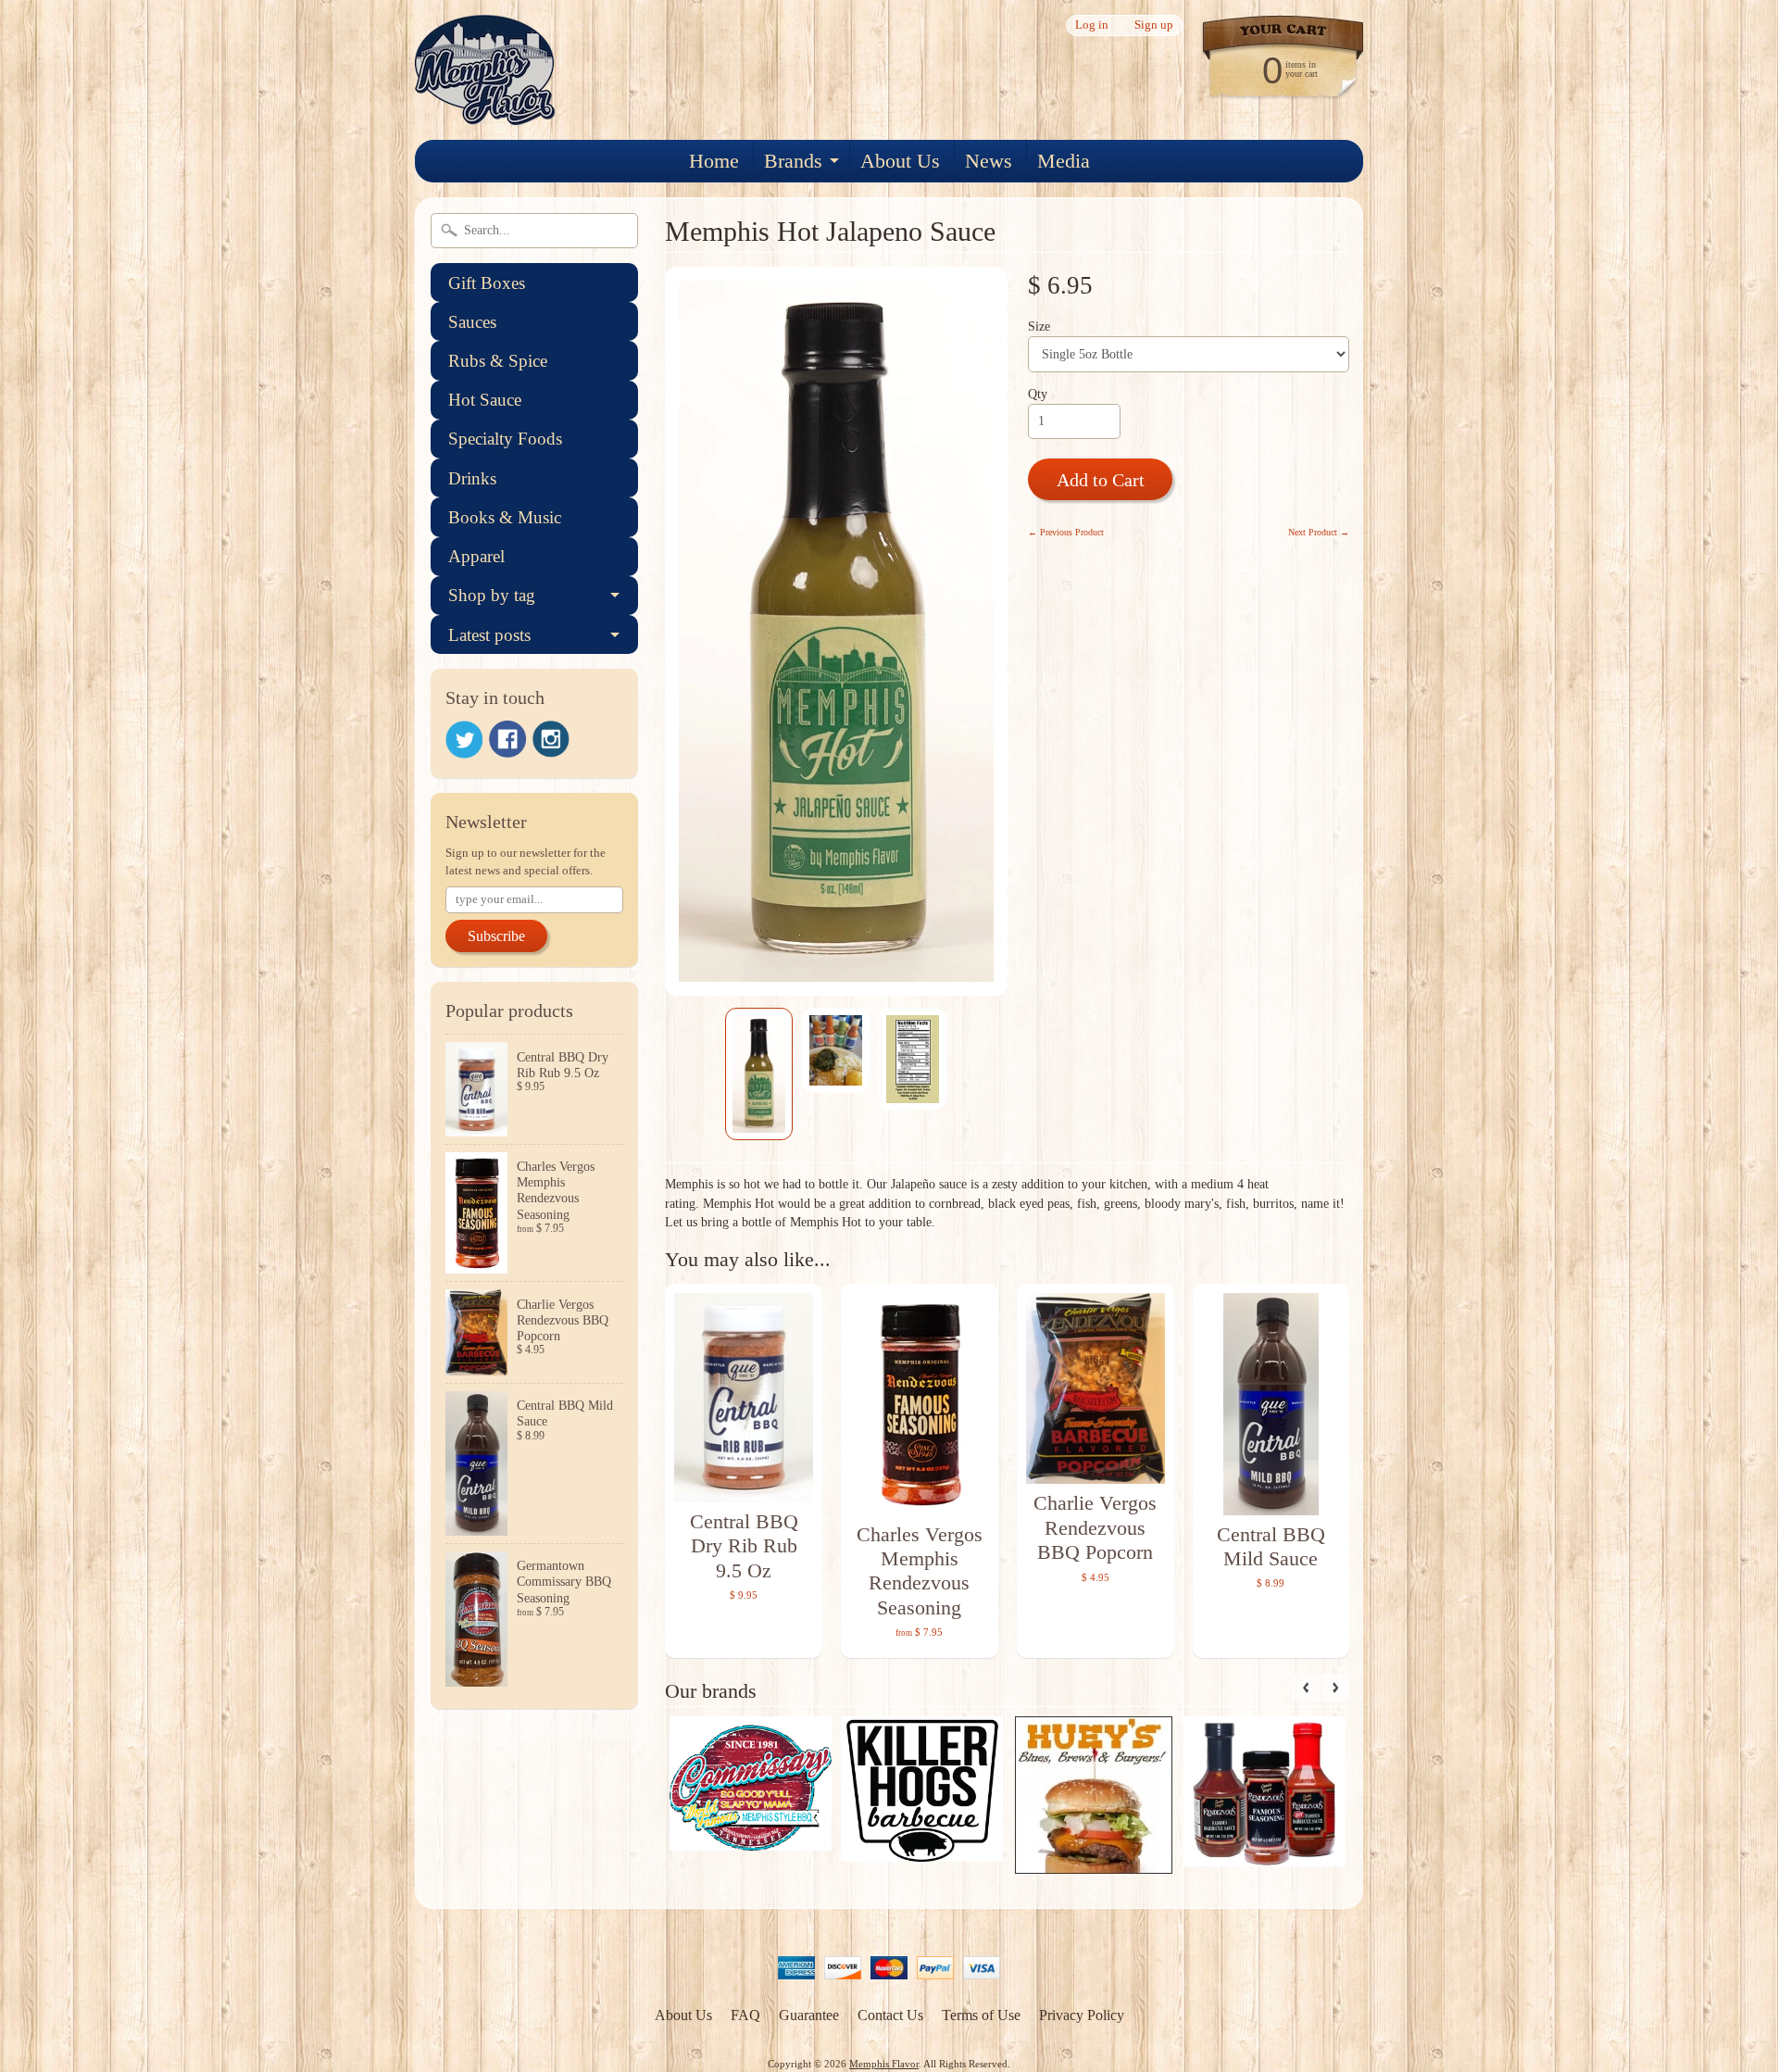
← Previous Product (1066, 532)
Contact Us (890, 2015)
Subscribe (496, 936)
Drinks (472, 478)
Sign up (1154, 25)
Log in (1092, 25)
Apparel (476, 556)
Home (714, 161)
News (989, 161)
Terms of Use (981, 2015)
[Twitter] (464, 740)
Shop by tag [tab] (492, 595)
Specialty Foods (505, 439)
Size (1039, 326)
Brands (793, 161)
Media (1064, 161)
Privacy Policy (1082, 2015)
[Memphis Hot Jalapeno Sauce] (759, 1074)
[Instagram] (551, 739)
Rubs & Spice (498, 361)
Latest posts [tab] (489, 635)
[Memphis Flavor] (485, 113)
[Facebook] (507, 739)
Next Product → (1319, 532)
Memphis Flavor (884, 2064)
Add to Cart (1101, 480)
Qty (1038, 394)
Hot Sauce (485, 400)
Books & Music (505, 517)
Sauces (472, 322)
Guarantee (809, 2015)
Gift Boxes (487, 283)
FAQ (745, 2015)
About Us (900, 161)
